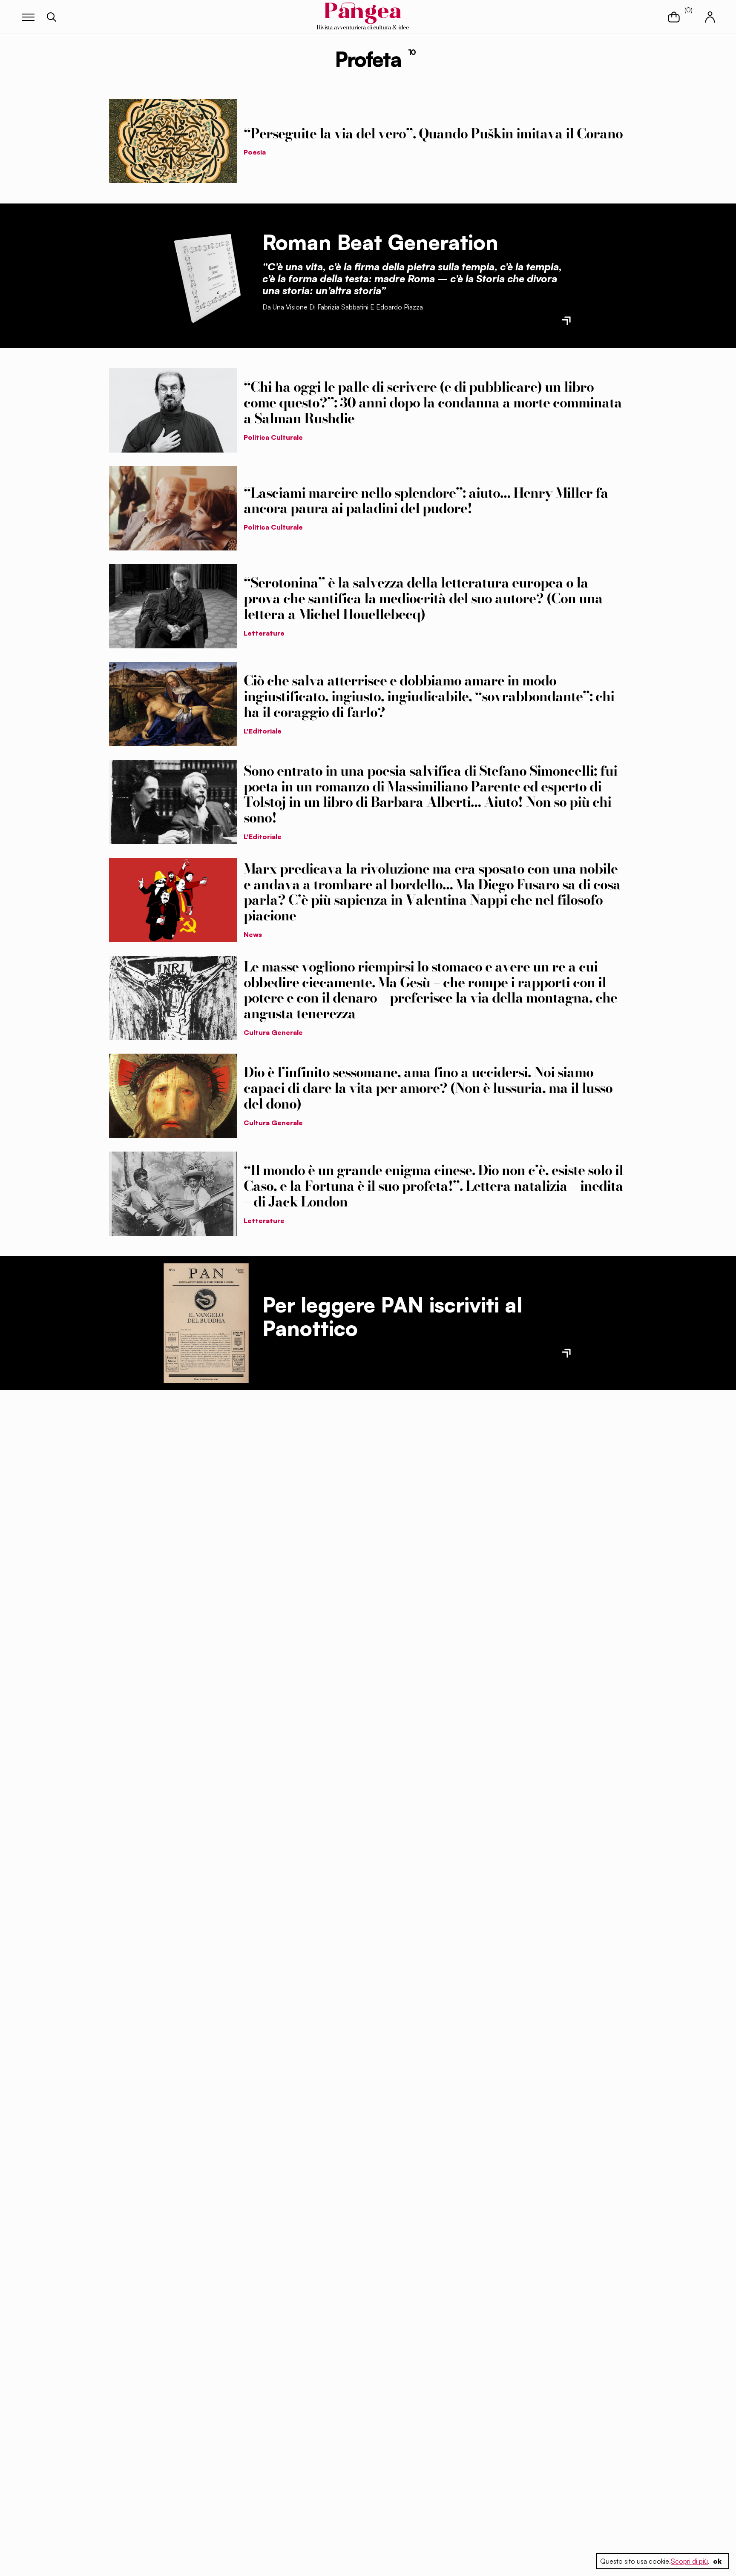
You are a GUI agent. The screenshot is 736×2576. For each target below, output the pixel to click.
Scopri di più (689, 2561)
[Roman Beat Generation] (206, 275)
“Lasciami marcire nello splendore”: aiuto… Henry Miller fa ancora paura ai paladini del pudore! (426, 501)
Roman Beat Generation (380, 242)
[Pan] (206, 1323)
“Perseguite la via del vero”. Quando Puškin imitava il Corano (433, 133)
